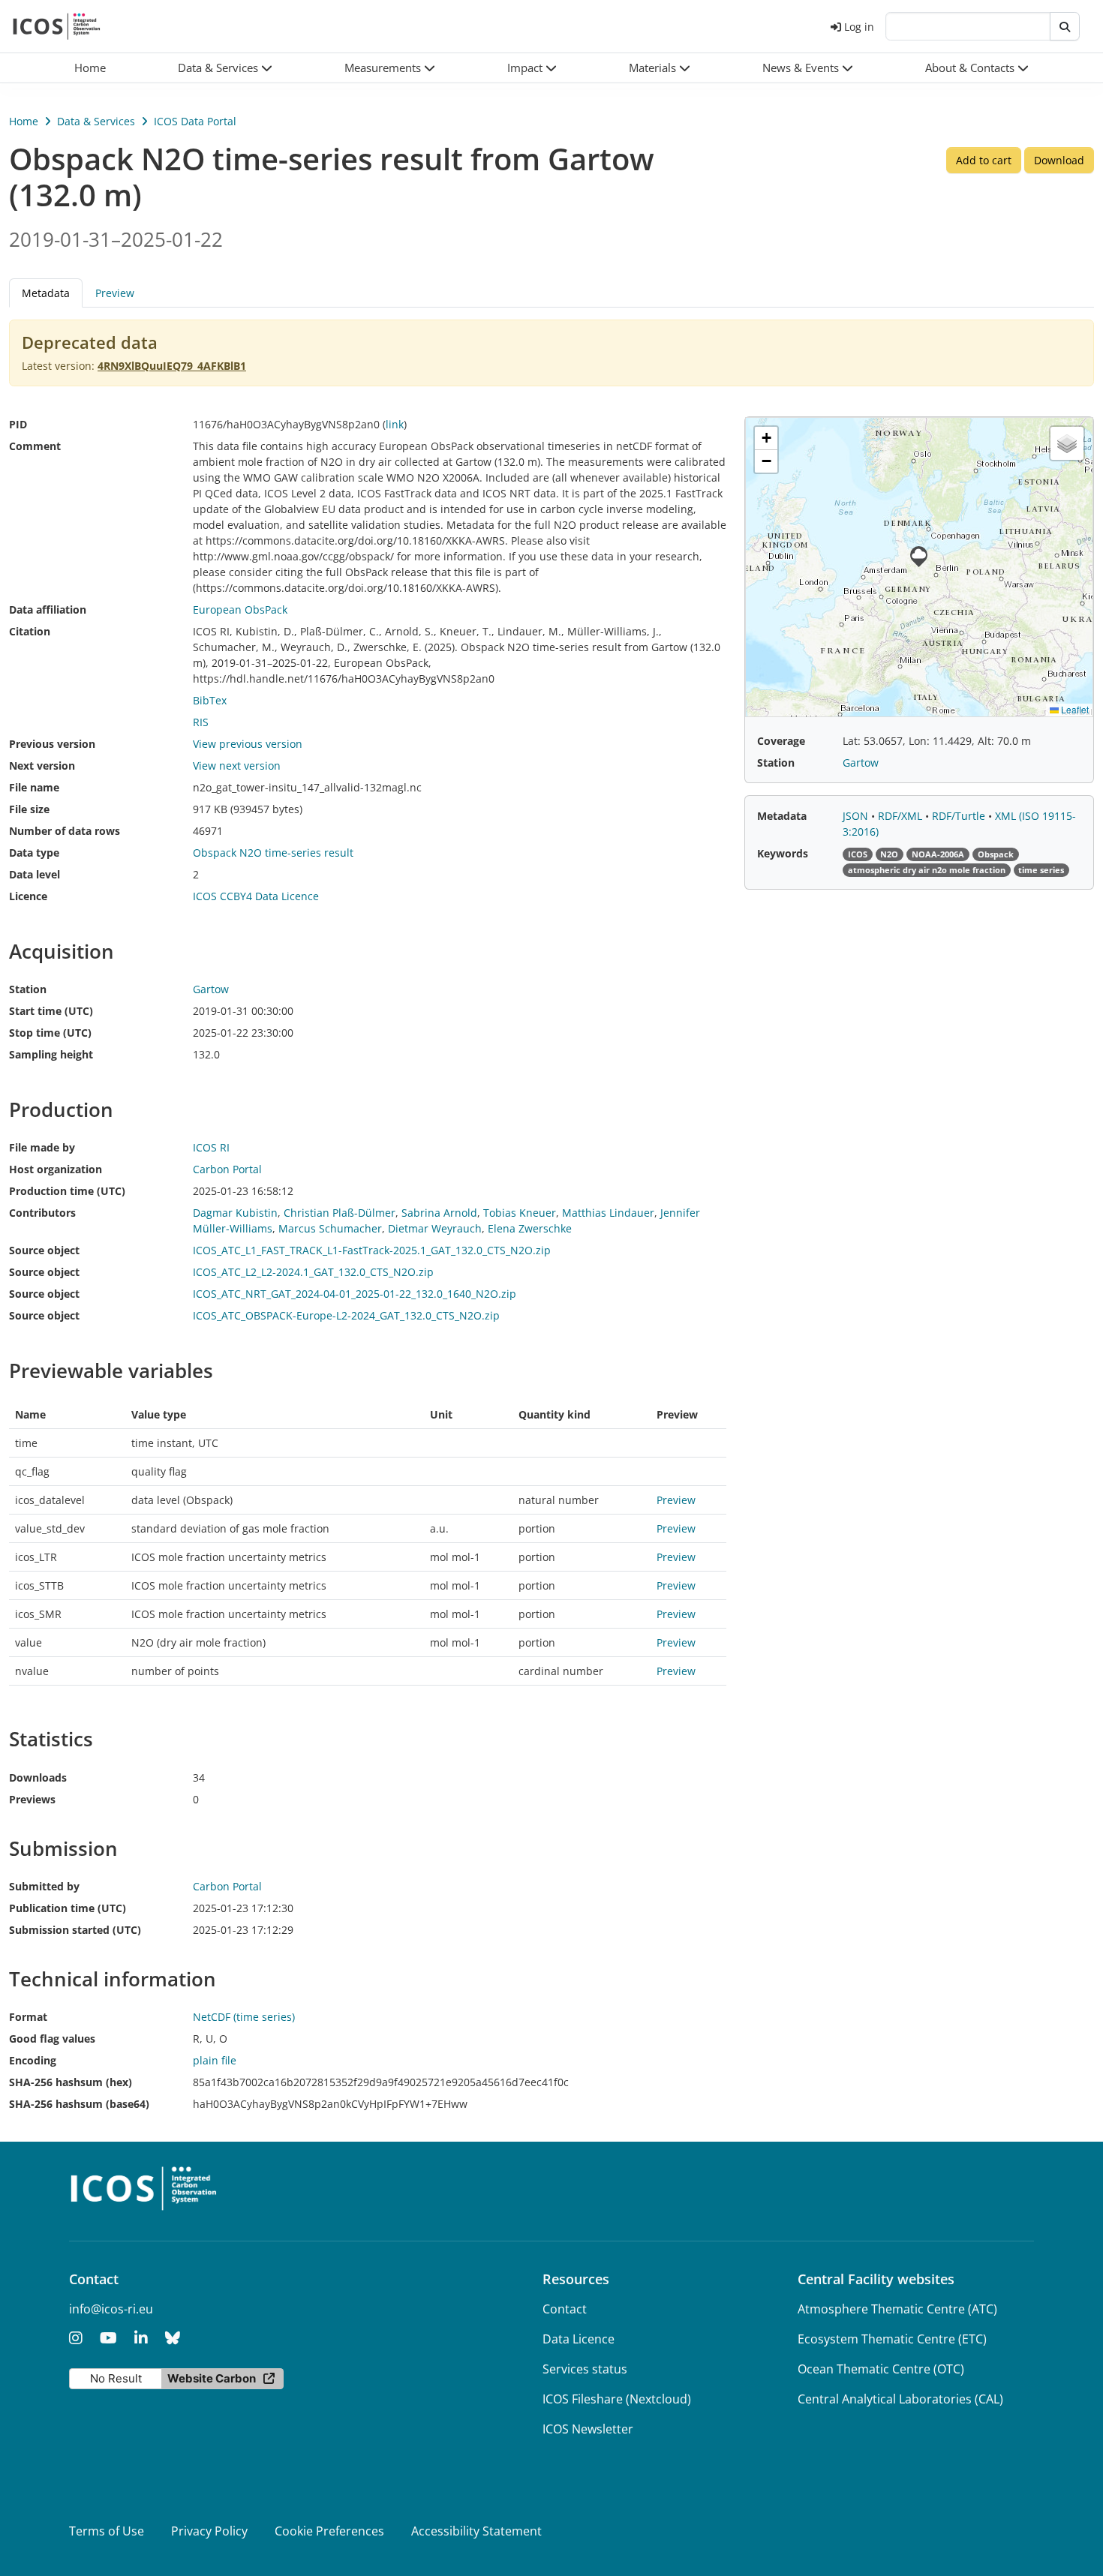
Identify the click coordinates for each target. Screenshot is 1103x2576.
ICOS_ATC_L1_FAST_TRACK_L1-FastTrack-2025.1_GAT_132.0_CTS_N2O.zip (372, 1250)
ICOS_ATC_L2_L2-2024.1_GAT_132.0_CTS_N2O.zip (313, 1272)
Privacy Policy (209, 2531)
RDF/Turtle (960, 816)
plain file (215, 2060)
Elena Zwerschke (530, 1228)
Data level (35, 874)
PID (18, 424)
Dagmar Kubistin (235, 1213)
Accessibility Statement (476, 2531)
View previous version (248, 744)
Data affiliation (48, 609)
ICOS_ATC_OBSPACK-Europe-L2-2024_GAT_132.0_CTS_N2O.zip (346, 1315)
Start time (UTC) (51, 1011)
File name (34, 787)
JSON (857, 816)
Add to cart (984, 160)
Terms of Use (107, 2531)
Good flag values (52, 2039)
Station (28, 989)
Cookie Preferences (329, 2531)
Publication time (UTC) (68, 1908)
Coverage (781, 741)
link (395, 424)
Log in (859, 27)
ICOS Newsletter (588, 2429)
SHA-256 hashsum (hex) (71, 2082)
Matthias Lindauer (608, 1213)
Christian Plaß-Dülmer (340, 1213)
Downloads (38, 1777)
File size (29, 809)
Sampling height (51, 1054)
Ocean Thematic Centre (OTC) (881, 2369)
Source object (44, 1250)
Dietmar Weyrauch (435, 1228)
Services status (585, 2369)
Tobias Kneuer (520, 1213)
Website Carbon (212, 2378)
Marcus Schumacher (330, 1228)
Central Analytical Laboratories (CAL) (900, 2399)
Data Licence (579, 2339)
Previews (32, 1799)
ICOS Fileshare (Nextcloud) (617, 2399)
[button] (225, 68)
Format (28, 2017)
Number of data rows (65, 831)
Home (24, 121)
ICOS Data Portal (195, 121)
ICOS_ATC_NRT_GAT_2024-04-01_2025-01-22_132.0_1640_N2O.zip (355, 1294)
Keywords (783, 853)
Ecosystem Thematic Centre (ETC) (892, 2339)
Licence (28, 896)
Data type (34, 853)
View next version (237, 766)
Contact (565, 2309)
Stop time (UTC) (50, 1033)
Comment (35, 446)
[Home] (57, 26)
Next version (42, 766)
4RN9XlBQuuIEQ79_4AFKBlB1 (172, 366)
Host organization (56, 1169)
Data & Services (96, 121)
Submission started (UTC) (75, 1930)
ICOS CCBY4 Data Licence (256, 896)
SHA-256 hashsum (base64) (79, 2104)
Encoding (33, 2060)
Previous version (52, 744)
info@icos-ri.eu (111, 2309)
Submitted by (44, 1886)
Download (1059, 160)
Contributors (42, 1213)
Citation (30, 631)
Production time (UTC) (67, 1191)
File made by (42, 1147)
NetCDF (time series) (244, 2017)
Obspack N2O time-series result (273, 853)
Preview (115, 293)
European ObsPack (240, 609)
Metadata (782, 816)
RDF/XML (902, 816)
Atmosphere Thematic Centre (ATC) (897, 2309)
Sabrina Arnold (439, 1213)
